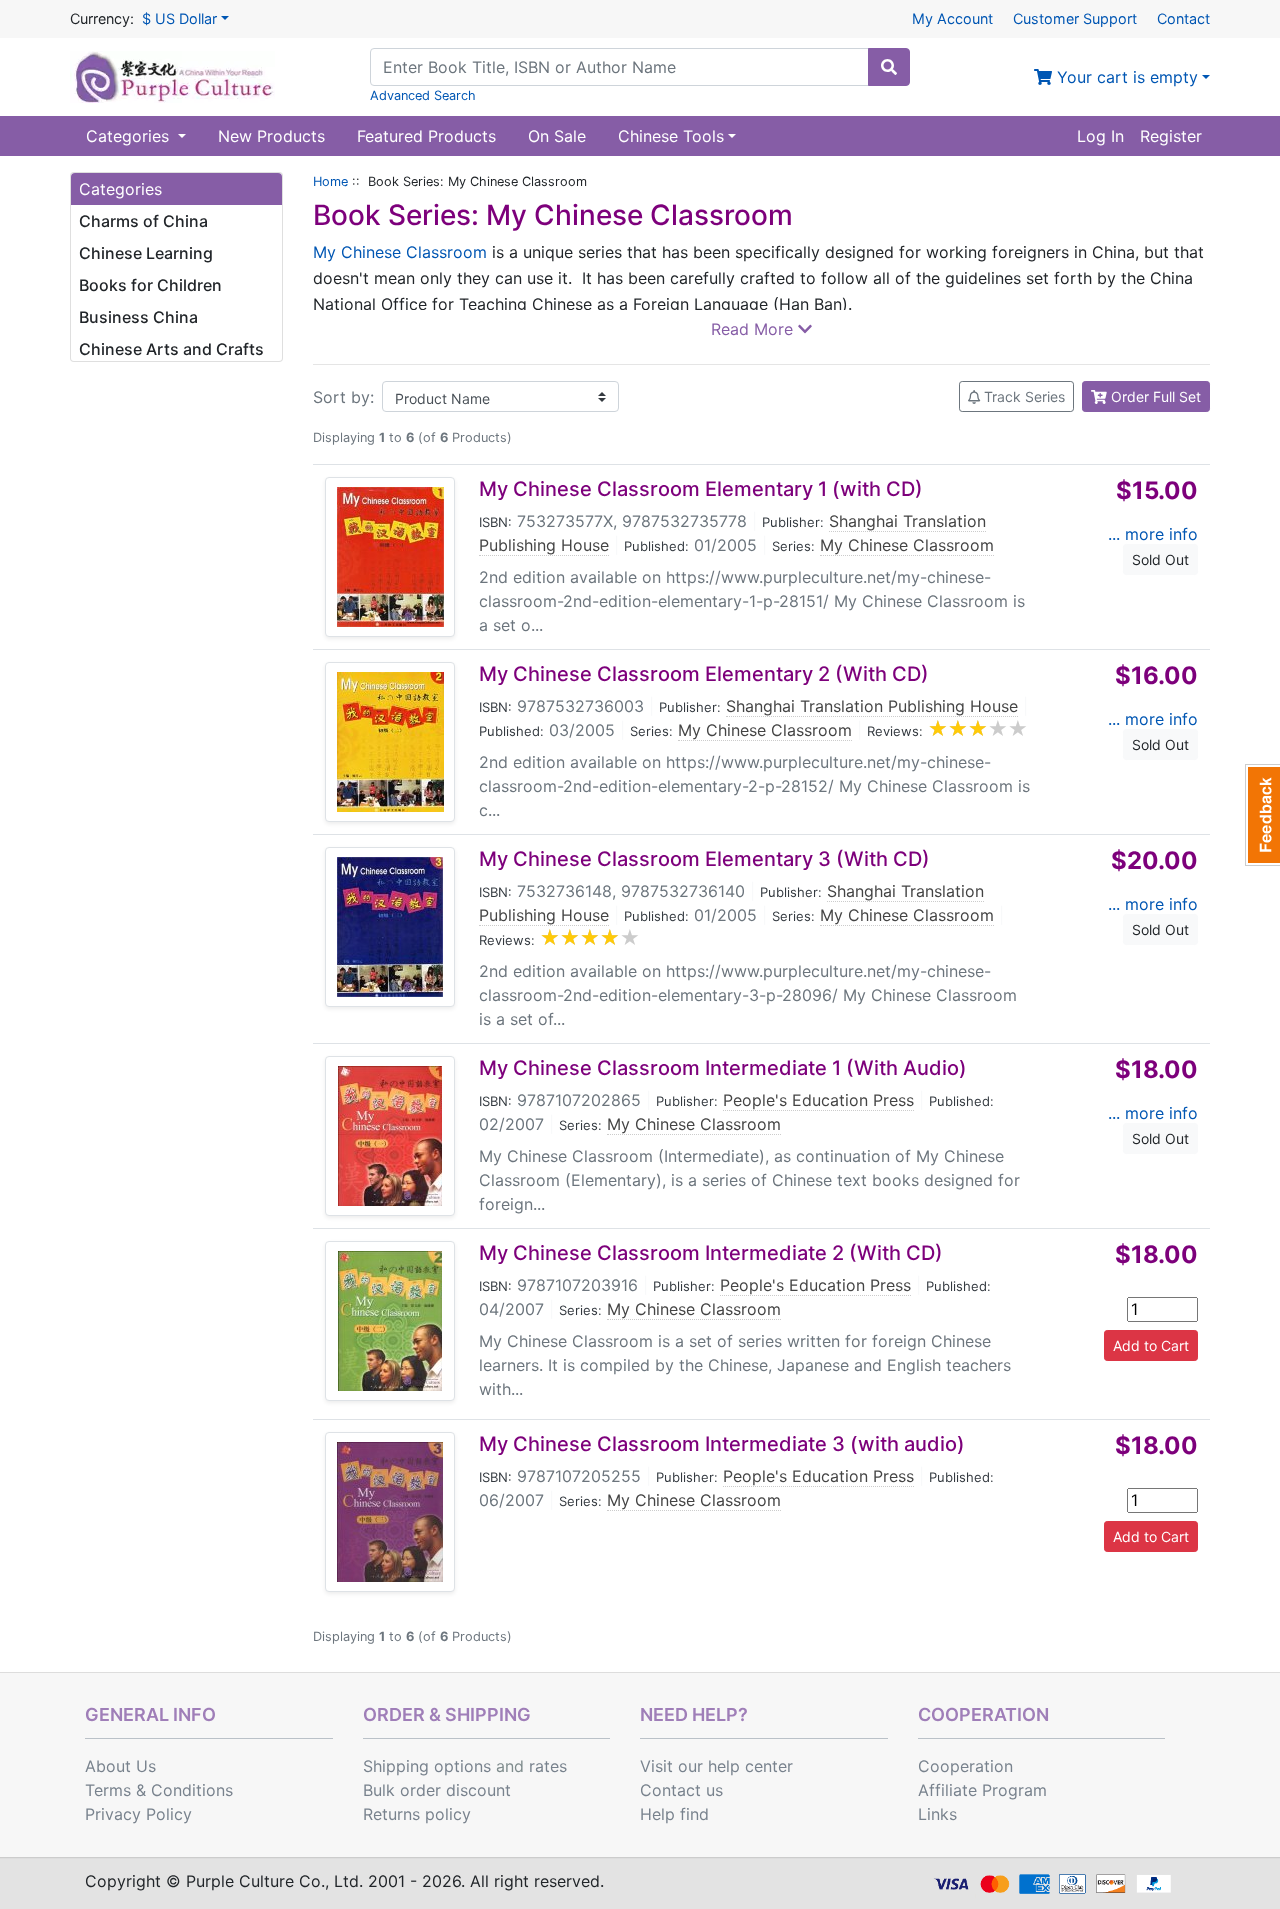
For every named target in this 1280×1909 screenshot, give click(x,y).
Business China (138, 317)
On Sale (557, 136)
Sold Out (1160, 559)
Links (937, 1814)
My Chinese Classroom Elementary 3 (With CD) (704, 859)
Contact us (681, 1790)
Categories (130, 136)
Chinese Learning (146, 253)
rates (548, 1766)
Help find (674, 1814)
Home (330, 181)
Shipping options (427, 1766)
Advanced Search (423, 95)
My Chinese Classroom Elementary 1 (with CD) (701, 489)
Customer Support (1075, 18)
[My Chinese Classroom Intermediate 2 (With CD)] (390, 1321)
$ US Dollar (179, 18)
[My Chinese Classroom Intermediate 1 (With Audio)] (390, 1136)
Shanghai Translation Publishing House (872, 706)
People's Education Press (818, 1100)
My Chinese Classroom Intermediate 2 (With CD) (711, 1253)
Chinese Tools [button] (671, 136)
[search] (889, 67)
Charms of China (143, 221)
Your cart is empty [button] (1125, 77)
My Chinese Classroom (400, 252)
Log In (1100, 136)
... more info (1153, 534)
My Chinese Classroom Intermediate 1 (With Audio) (723, 1068)
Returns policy (417, 1814)
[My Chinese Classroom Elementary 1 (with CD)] (390, 557)
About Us (120, 1766)
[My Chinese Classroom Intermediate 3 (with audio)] (390, 1512)
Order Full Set (1154, 396)
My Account (952, 18)
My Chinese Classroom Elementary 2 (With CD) (704, 674)
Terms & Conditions (159, 1790)
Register (1171, 136)
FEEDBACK (1262, 815)
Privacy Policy (138, 1814)
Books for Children (150, 285)
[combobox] (619, 67)
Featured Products (426, 136)
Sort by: (343, 397)
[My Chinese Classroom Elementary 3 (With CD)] (390, 927)
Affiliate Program (982, 1790)
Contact (1183, 18)
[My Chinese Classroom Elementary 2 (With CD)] (390, 742)
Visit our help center (716, 1766)
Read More (754, 329)
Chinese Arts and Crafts (171, 349)
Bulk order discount (437, 1790)
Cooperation (965, 1766)
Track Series (1022, 396)
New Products (271, 136)
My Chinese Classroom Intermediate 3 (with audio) (722, 1444)
